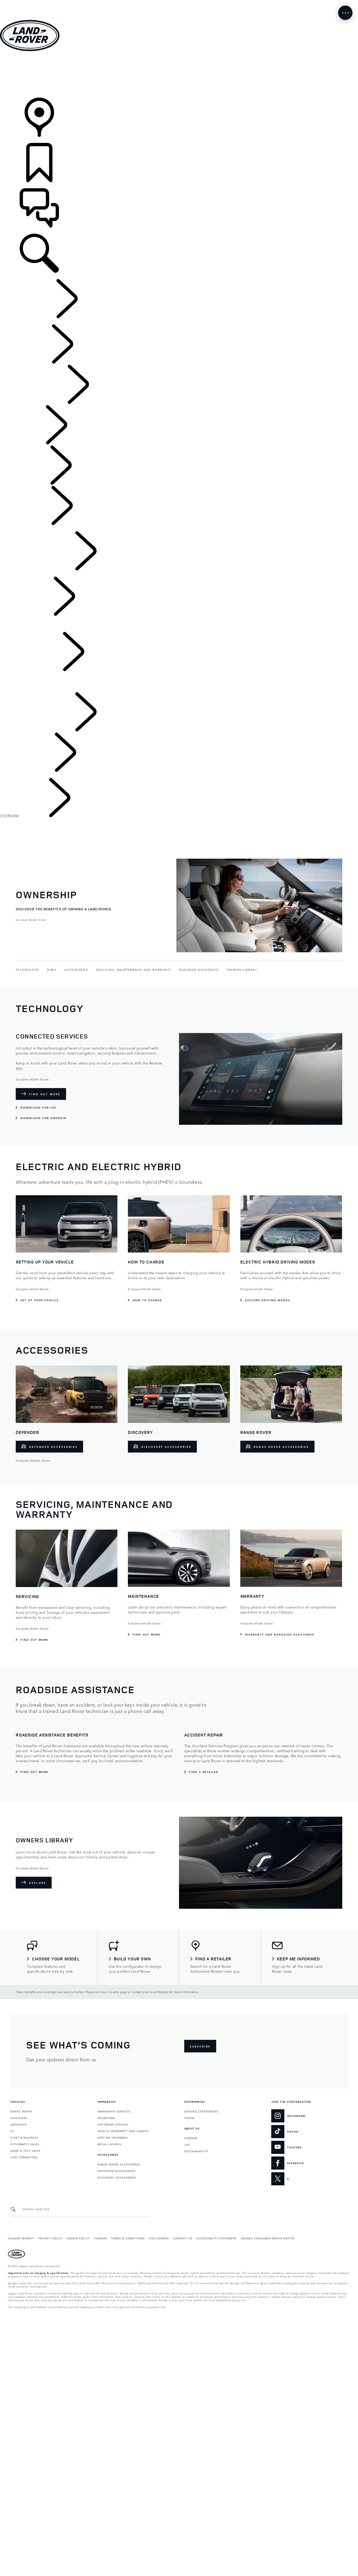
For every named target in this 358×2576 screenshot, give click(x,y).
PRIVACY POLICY (50, 2238)
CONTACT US (183, 2238)
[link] (179, 75)
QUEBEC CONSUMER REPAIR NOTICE (268, 2238)
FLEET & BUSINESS (24, 2137)
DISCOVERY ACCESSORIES (117, 2177)
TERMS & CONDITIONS (128, 2238)
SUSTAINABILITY (196, 2151)
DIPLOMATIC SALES (25, 2144)
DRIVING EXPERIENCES (201, 2111)
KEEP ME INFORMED (113, 2137)
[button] (179, 2)
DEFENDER (19, 2124)
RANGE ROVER (21, 2111)
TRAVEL (190, 2118)
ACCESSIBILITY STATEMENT (217, 2238)
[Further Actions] (345, 13)
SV (12, 2131)
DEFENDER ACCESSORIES (116, 2171)
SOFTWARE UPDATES (113, 2124)
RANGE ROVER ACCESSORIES (119, 2164)
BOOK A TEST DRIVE (26, 2150)
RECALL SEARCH (109, 2144)
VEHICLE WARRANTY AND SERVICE (123, 2131)
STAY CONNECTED (24, 2157)
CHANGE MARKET (21, 2238)
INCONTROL (106, 2118)
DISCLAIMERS (159, 2238)
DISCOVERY (19, 2118)
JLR (187, 2144)
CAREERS (191, 2138)
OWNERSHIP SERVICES (114, 2111)
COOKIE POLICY (78, 2238)
